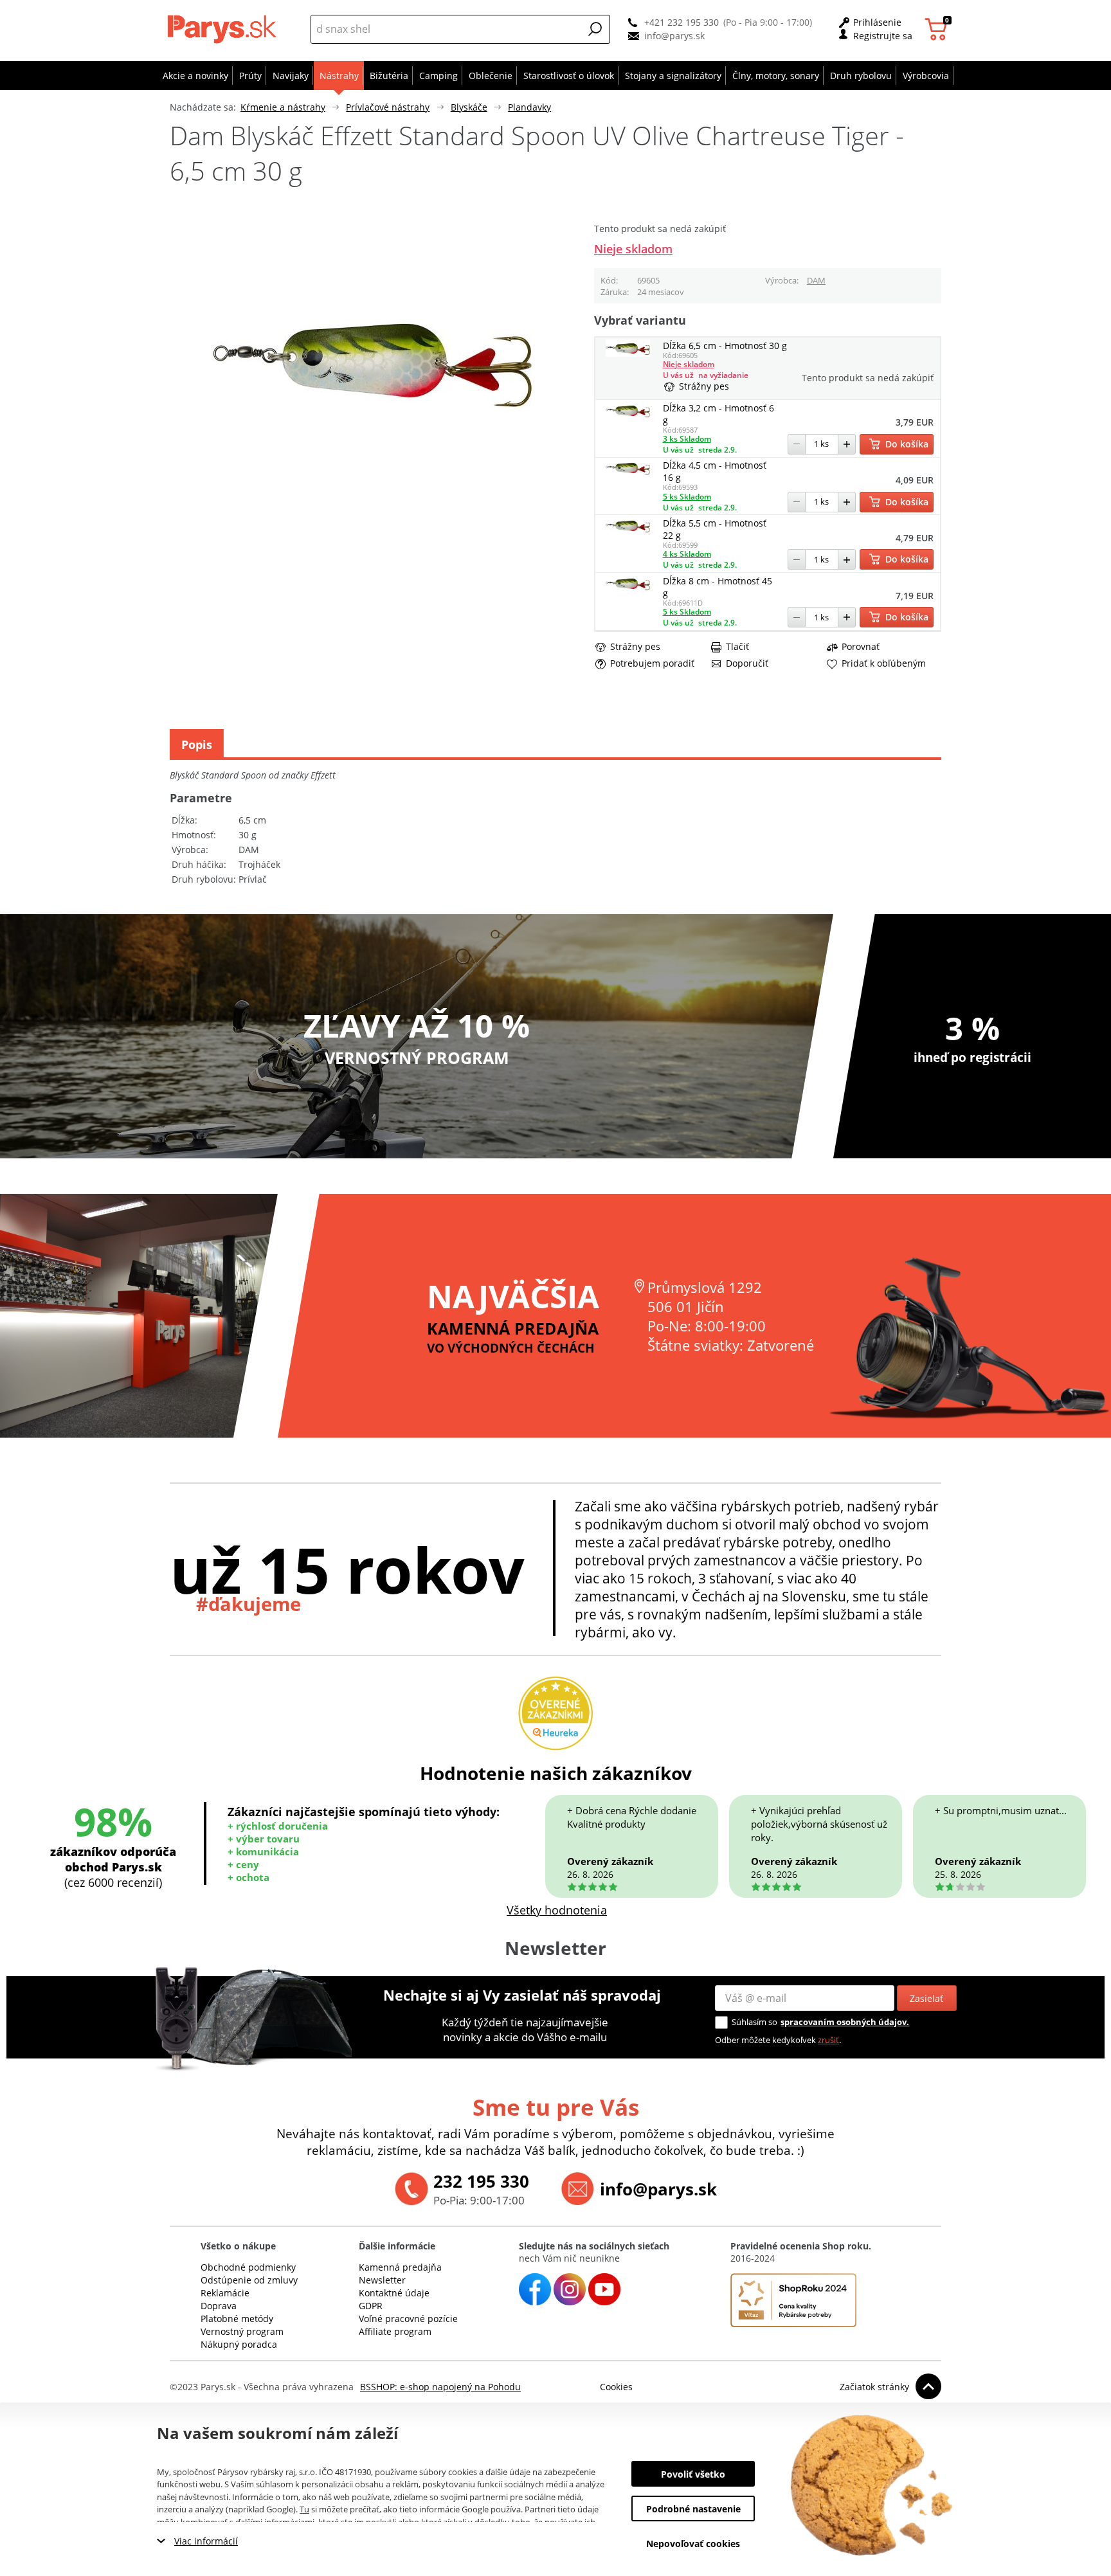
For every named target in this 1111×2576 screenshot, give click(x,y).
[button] (595, 29)
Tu (304, 2509)
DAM (816, 280)
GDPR (371, 2306)
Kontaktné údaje (394, 2293)
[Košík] (938, 29)
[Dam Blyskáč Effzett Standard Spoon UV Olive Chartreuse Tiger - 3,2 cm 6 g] (628, 416)
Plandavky (529, 107)
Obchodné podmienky (248, 2267)
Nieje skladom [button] (633, 249)
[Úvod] (225, 29)
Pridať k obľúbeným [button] (884, 663)
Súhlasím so (754, 2022)
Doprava (219, 2306)
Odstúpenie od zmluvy (249, 2280)
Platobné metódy (237, 2319)
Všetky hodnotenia (557, 1910)
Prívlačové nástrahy (388, 107)
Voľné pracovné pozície (408, 2319)
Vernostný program (242, 2331)
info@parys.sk (674, 36)
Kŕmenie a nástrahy (283, 107)
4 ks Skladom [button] (687, 554)
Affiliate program (395, 2331)
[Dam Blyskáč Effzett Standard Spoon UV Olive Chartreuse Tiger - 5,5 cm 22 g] (628, 531)
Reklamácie (225, 2293)
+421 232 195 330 (682, 22)
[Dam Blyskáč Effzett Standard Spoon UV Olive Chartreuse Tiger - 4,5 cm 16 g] (628, 473)
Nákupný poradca (239, 2344)
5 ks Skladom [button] (687, 497)
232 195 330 (481, 2181)
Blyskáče (469, 107)
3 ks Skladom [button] (687, 439)
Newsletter (382, 2280)
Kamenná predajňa (400, 2267)
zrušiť (828, 2040)
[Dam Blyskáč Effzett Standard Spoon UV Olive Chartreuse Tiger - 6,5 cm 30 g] (628, 353)
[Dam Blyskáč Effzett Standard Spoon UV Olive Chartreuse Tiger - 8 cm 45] (628, 589)
